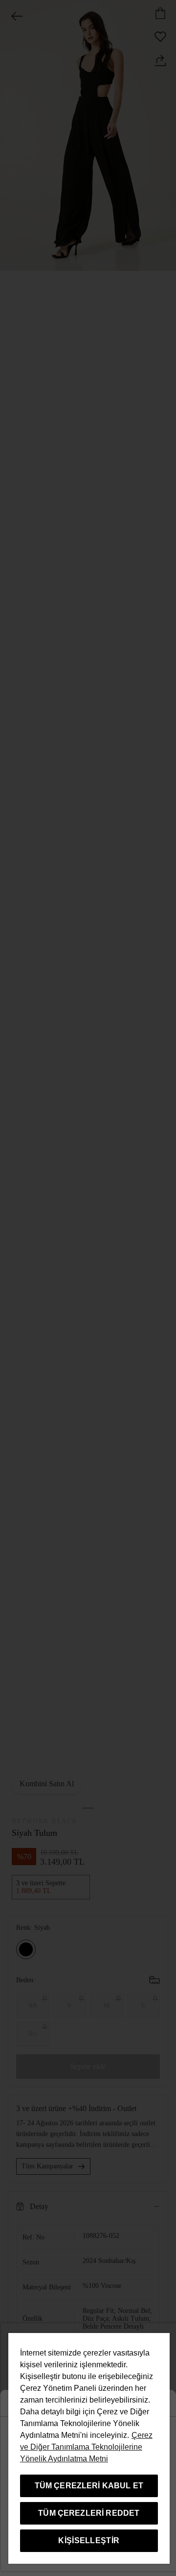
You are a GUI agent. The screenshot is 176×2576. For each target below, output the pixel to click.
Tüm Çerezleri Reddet (89, 2513)
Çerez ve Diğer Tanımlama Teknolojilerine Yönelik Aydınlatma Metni (86, 2447)
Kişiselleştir (89, 2540)
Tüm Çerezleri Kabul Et (89, 2486)
